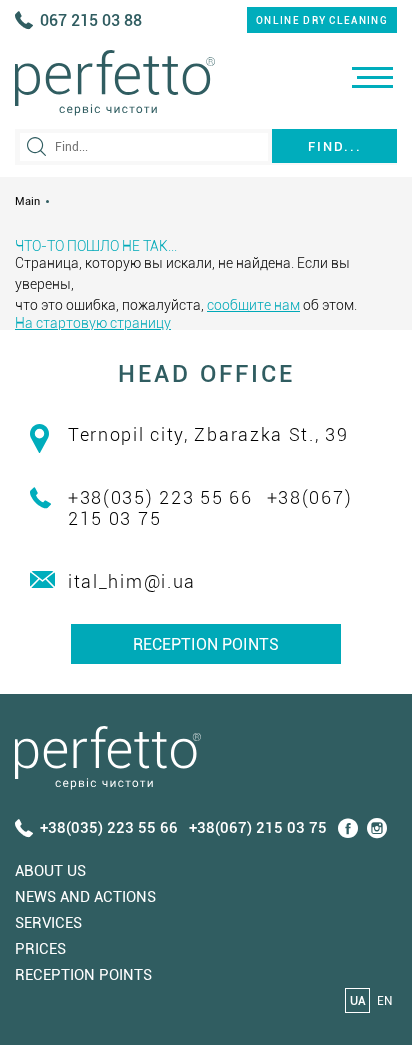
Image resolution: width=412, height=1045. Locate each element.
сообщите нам (253, 305)
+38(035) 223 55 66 (160, 497)
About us (50, 871)
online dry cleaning (322, 20)
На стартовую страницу (93, 323)
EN (384, 1001)
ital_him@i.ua (132, 581)
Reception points (206, 644)
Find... (335, 146)
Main (27, 201)
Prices (40, 949)
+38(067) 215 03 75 (258, 828)
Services (48, 923)
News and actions (85, 897)
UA (358, 1001)
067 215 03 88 (91, 20)
